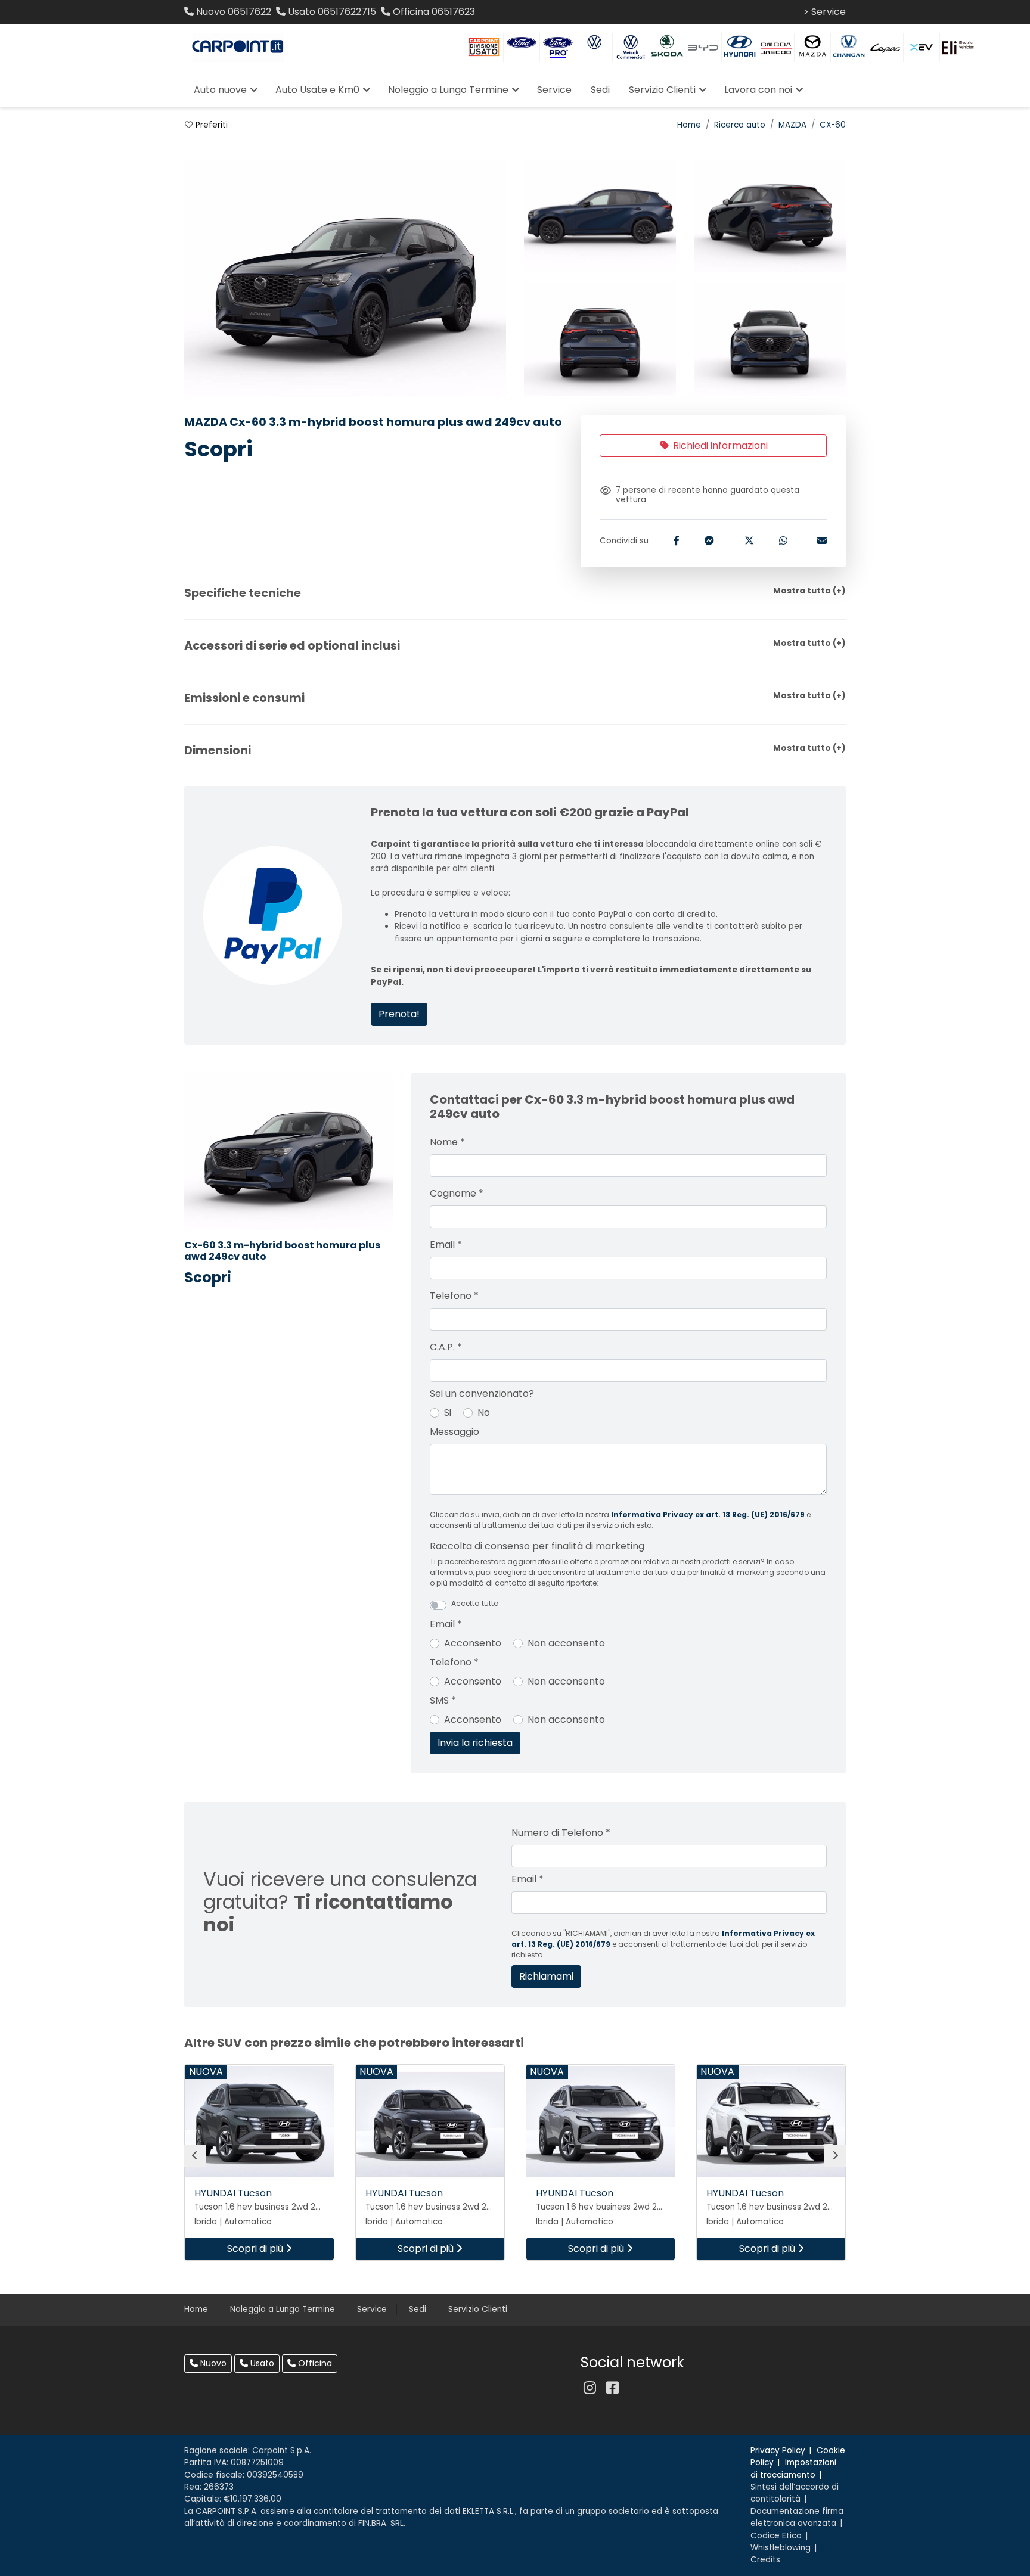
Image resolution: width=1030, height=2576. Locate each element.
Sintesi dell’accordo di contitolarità (795, 2493)
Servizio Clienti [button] (662, 90)
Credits (765, 2560)
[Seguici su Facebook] (612, 2388)
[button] (515, 593)
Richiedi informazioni (719, 445)
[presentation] (195, 2156)
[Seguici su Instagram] (590, 2388)
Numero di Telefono (561, 1833)
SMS (443, 1700)
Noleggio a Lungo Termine (283, 2309)
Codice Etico (776, 2536)
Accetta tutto (475, 1603)
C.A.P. (446, 1347)
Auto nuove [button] (220, 90)
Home (689, 125)
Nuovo (212, 2363)
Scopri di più (256, 2249)
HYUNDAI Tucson (233, 2193)
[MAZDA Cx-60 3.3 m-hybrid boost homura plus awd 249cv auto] (600, 216)
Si (448, 1413)
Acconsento (473, 1643)
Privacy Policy (778, 2451)
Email (446, 1245)
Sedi (418, 2309)
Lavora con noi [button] (758, 90)
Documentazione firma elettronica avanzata (797, 2517)
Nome (447, 1142)
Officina (314, 2363)
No (484, 1413)
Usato (261, 2363)
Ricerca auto (740, 125)
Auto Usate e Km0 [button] (317, 90)
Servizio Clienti (478, 2309)
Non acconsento (566, 1643)
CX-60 (833, 125)
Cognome (457, 1193)
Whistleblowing (781, 2548)
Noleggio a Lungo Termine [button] (448, 90)
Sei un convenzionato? (482, 1393)
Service (372, 2309)
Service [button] (554, 90)
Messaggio (454, 1432)
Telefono (454, 1296)
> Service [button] (825, 12)
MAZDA (792, 125)
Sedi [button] (600, 90)
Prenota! (399, 1014)
